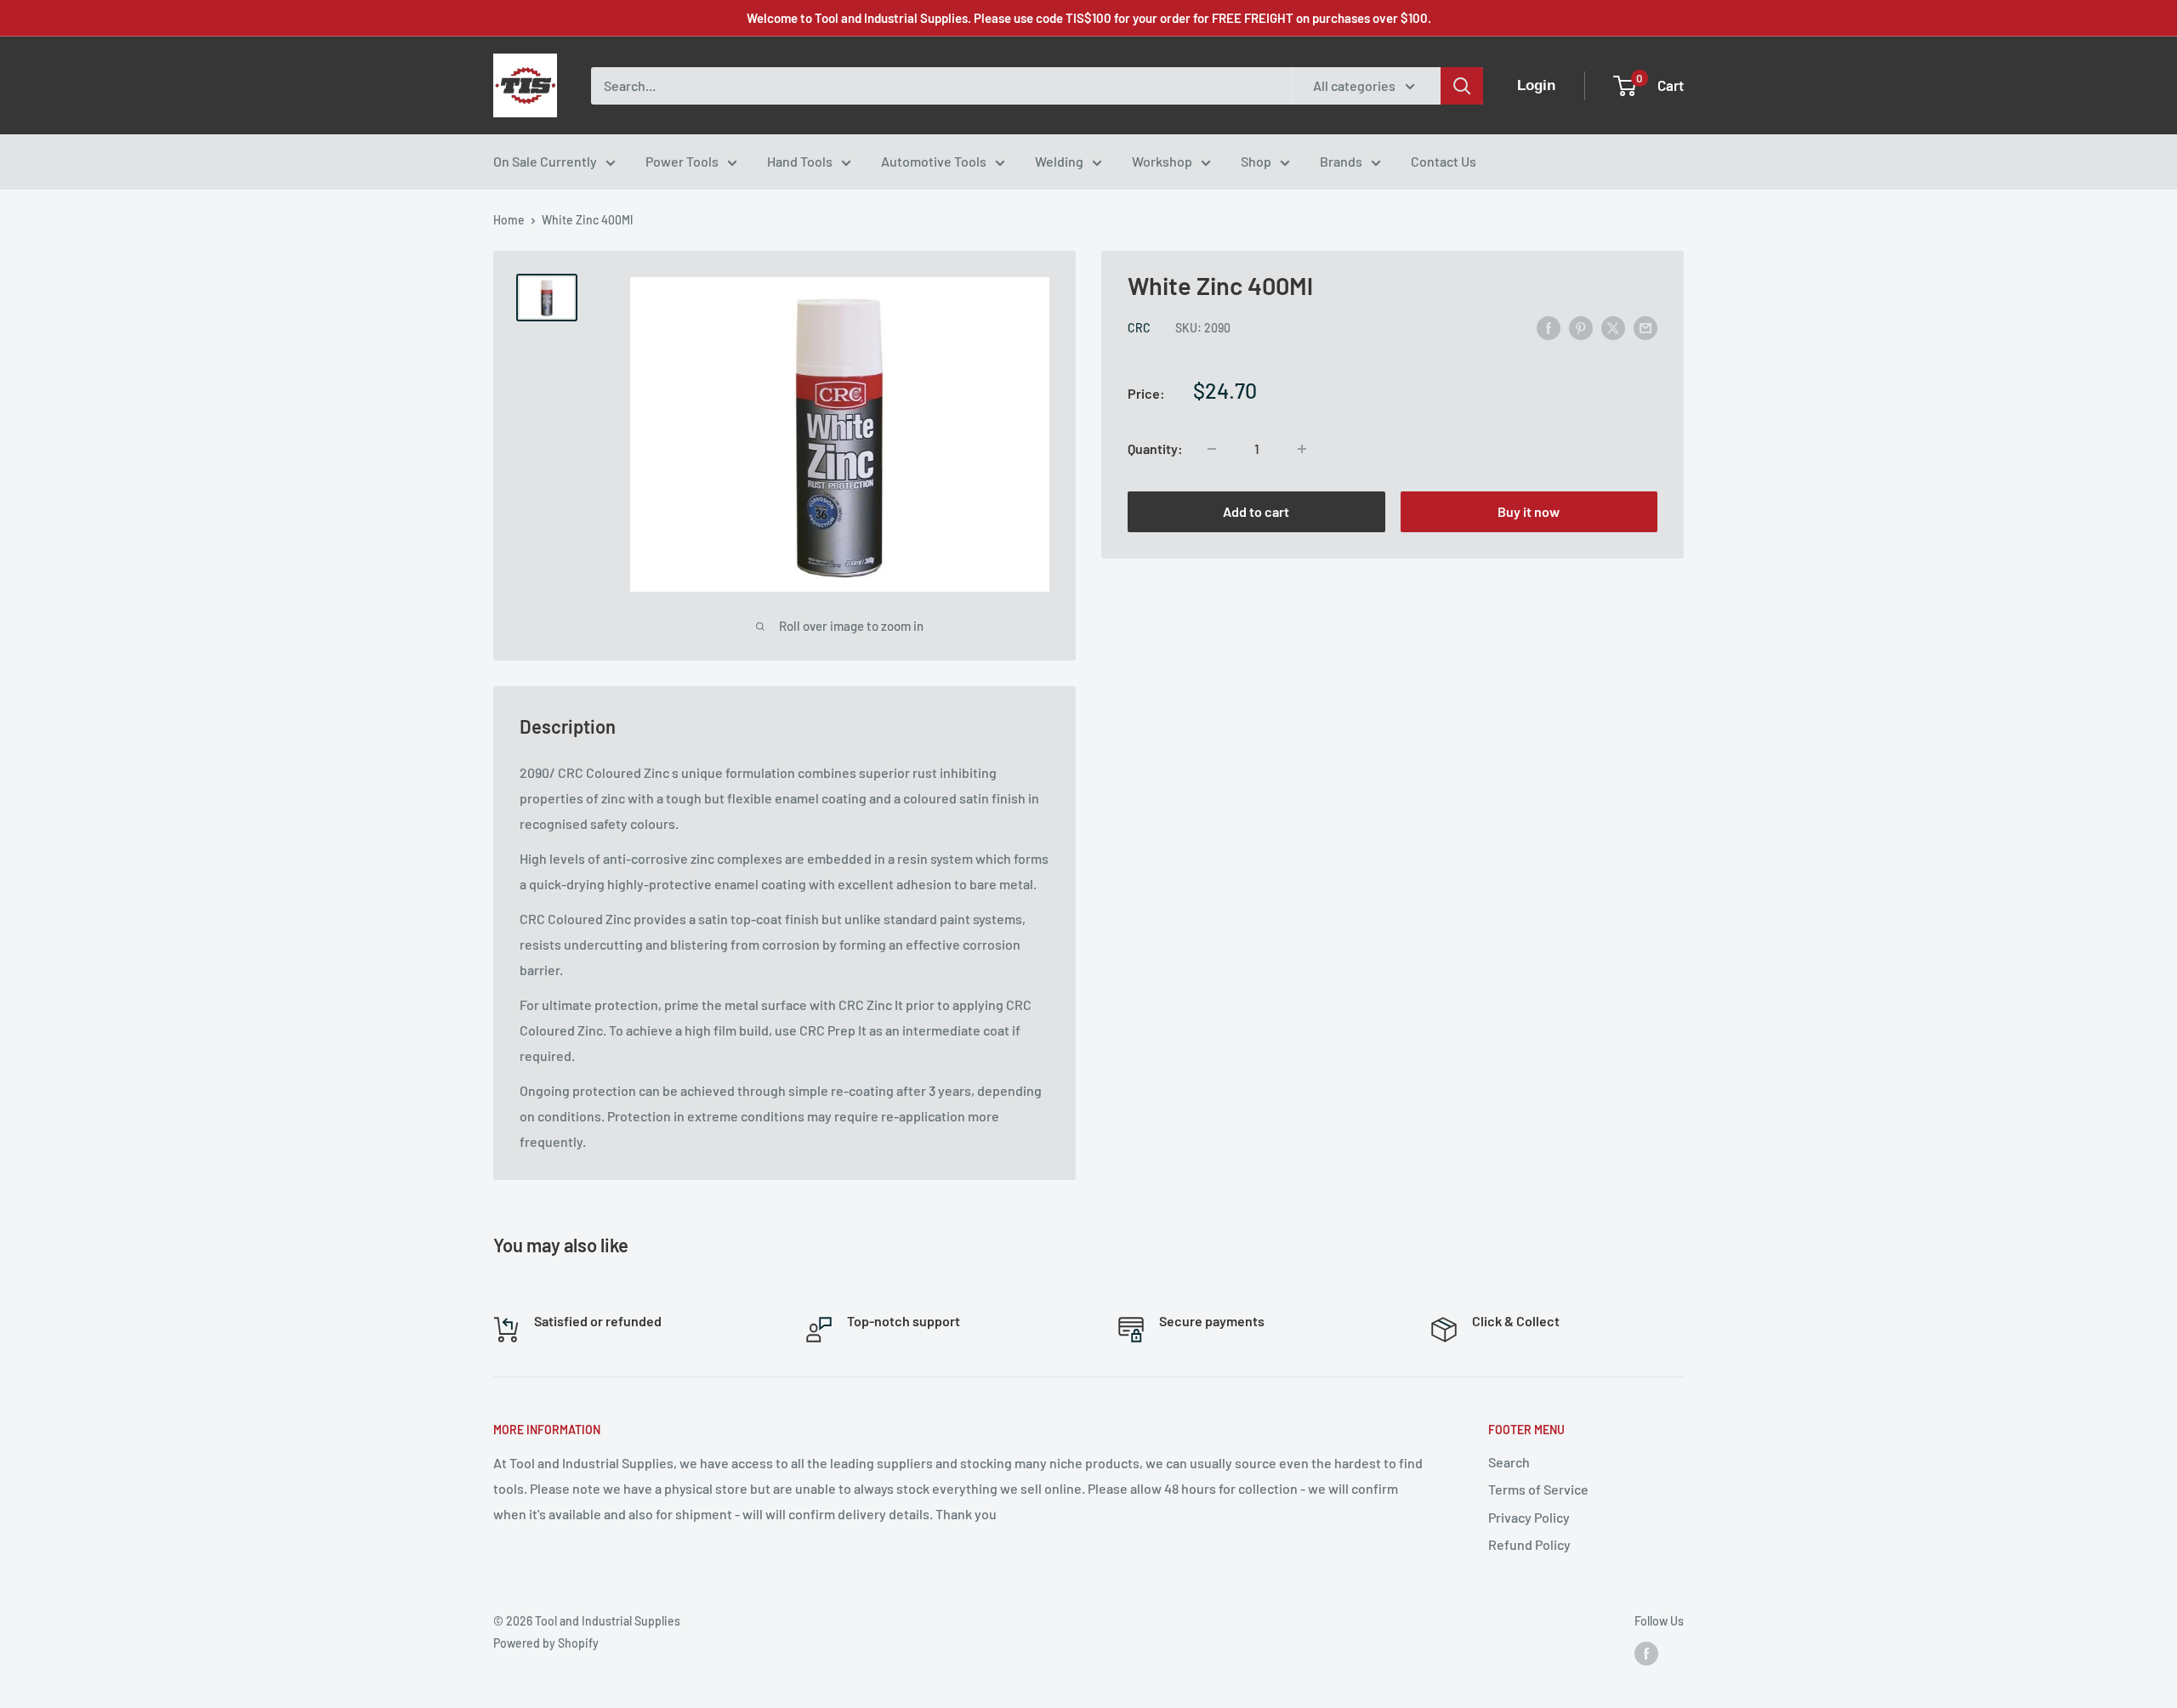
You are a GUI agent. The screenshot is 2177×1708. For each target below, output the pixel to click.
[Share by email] (1646, 327)
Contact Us (1444, 161)
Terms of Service (1538, 1489)
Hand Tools (800, 161)
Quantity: (1155, 448)
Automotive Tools (934, 161)
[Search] (1462, 86)
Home (509, 220)
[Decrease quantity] (1212, 449)
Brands (1341, 161)
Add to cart (1256, 511)
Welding (1059, 161)
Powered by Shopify (546, 1643)
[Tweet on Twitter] (1613, 327)
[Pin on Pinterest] (1581, 327)
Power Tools (682, 161)
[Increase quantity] (1302, 449)
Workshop (1162, 161)
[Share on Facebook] (1549, 327)
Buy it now (1529, 511)
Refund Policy (1529, 1544)
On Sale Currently (545, 161)
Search (1509, 1462)
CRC (1139, 329)
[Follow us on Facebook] (1646, 1654)
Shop (1256, 161)
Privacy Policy (1529, 1517)
